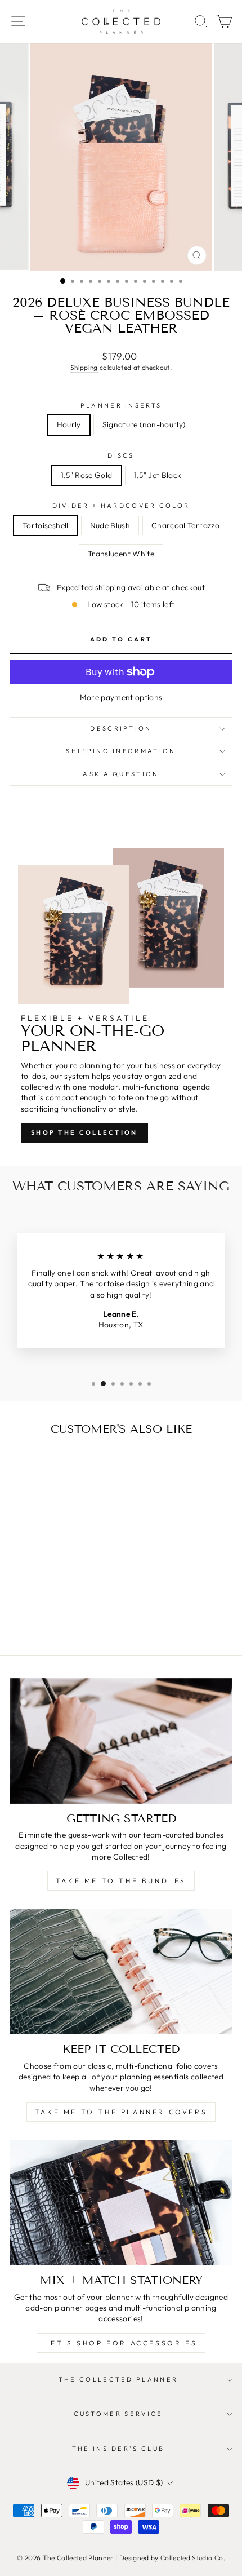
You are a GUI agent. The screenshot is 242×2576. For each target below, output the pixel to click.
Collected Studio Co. (193, 2558)
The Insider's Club (118, 2449)
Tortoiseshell (46, 525)
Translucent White (121, 554)
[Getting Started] (121, 1741)
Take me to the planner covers (121, 2112)
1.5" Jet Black (158, 475)
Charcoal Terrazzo (185, 525)
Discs (121, 455)
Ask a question (121, 774)
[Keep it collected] (121, 1971)
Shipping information (121, 751)
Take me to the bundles (121, 1881)
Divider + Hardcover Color (121, 506)
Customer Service (118, 2414)
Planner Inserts (121, 405)
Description (121, 728)
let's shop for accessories (121, 2343)
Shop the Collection (84, 1132)
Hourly (69, 424)
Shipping (84, 367)
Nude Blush (110, 525)
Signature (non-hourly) (144, 424)
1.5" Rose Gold (87, 475)
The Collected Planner (118, 2379)
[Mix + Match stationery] (121, 2203)
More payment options (121, 697)
